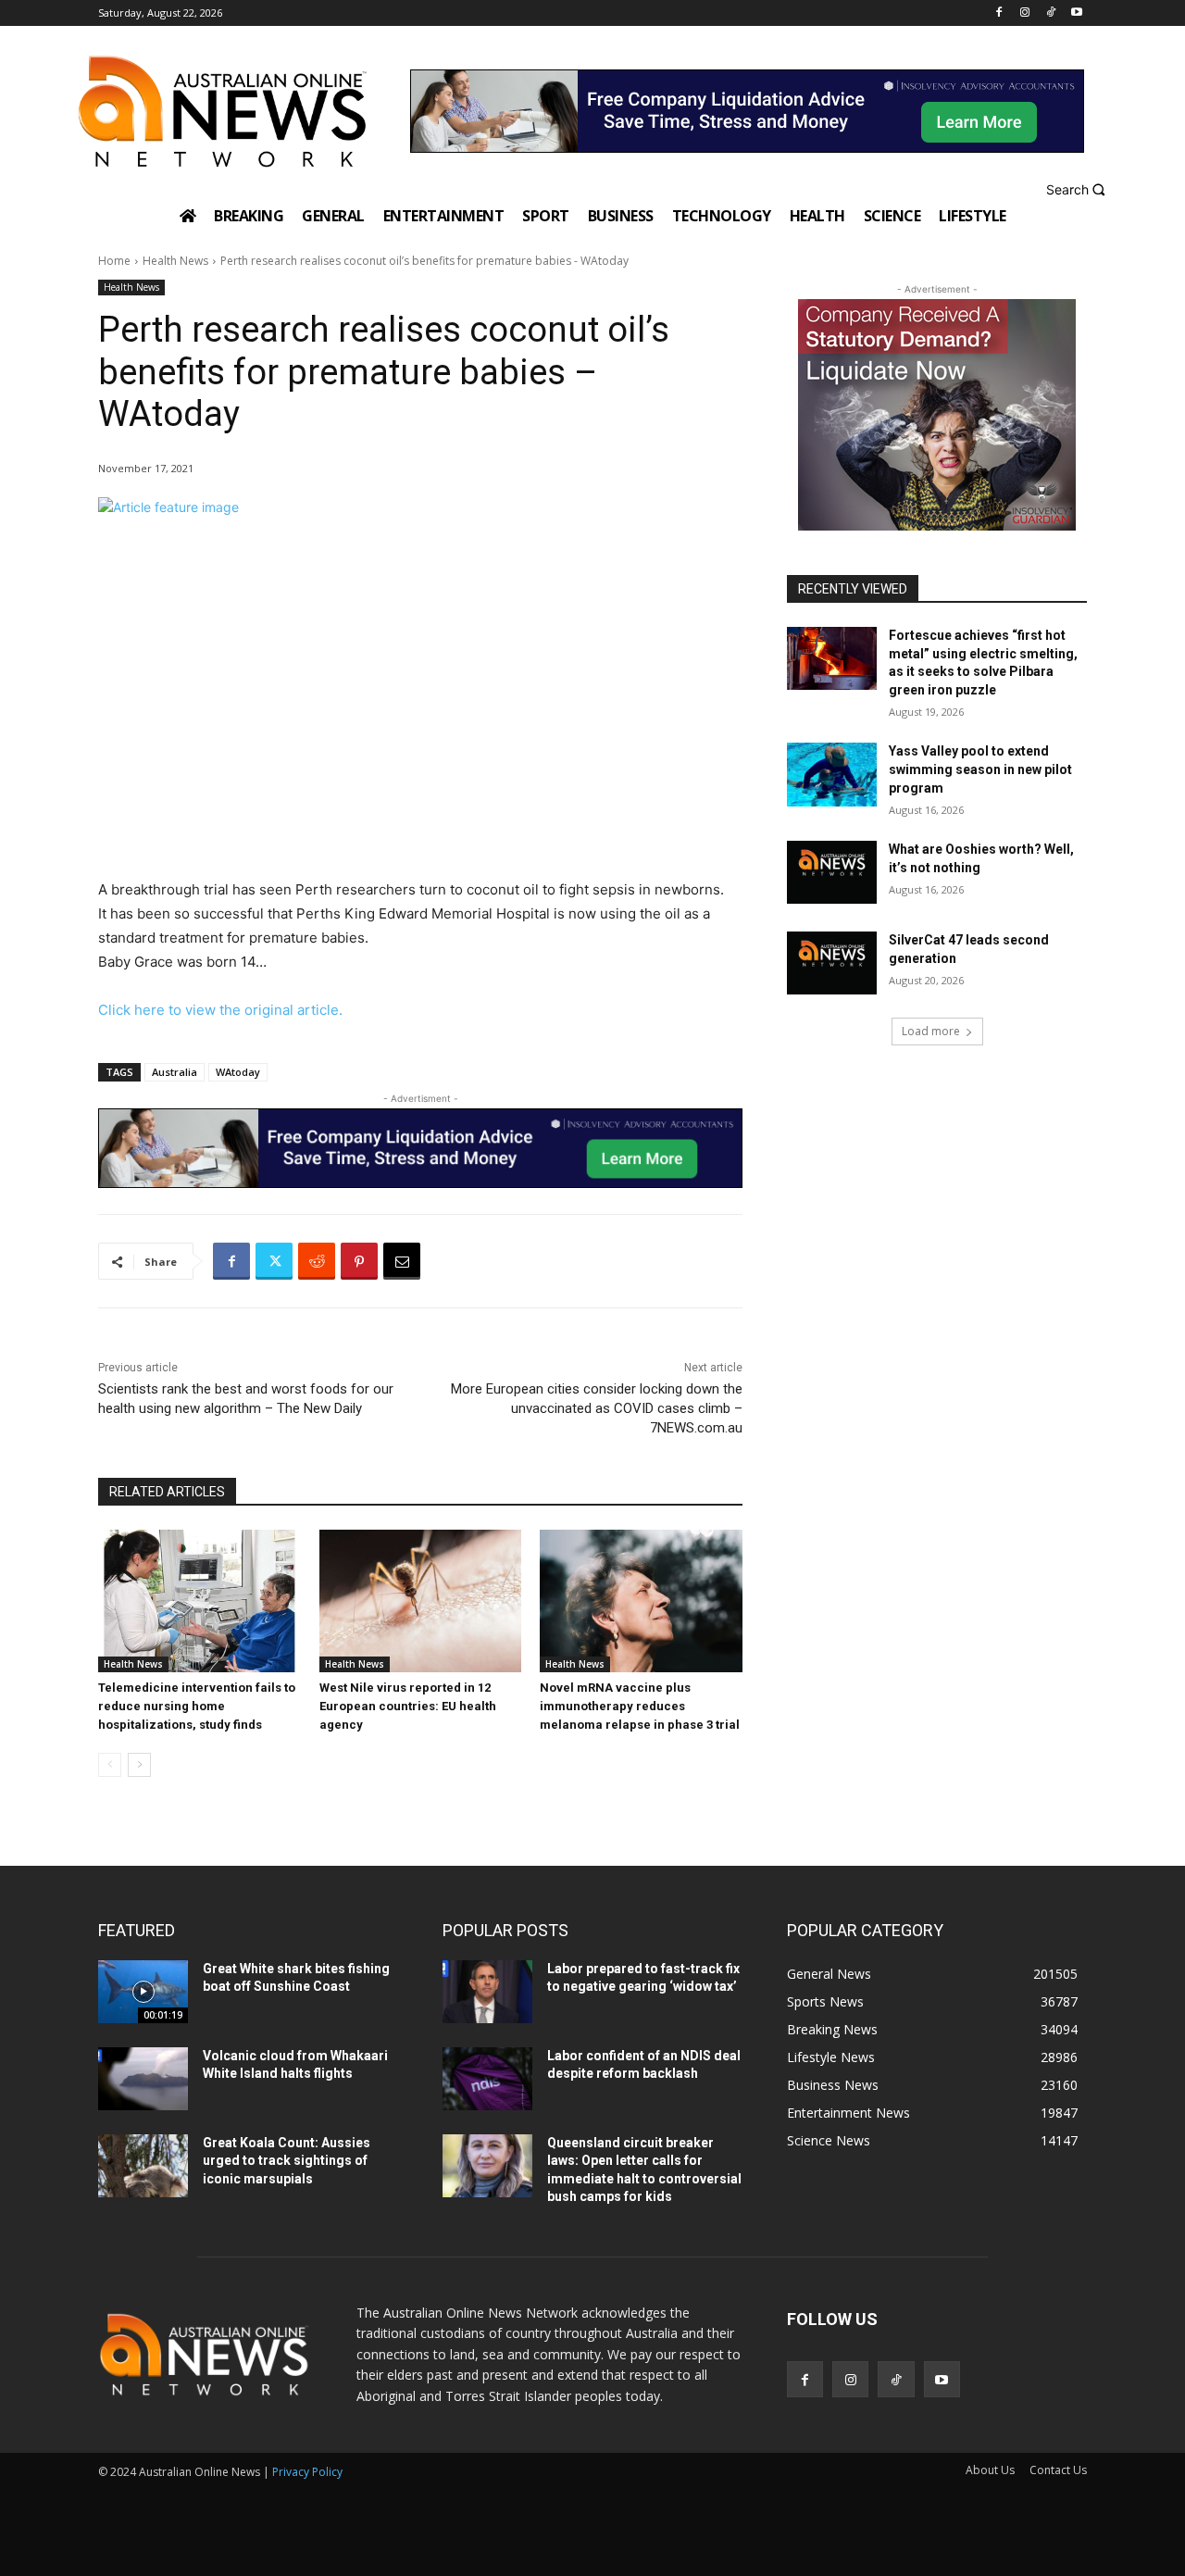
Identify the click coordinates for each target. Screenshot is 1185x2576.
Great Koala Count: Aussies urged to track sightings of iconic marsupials (287, 2161)
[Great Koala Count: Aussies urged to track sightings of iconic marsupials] (143, 2166)
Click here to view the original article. (220, 1010)
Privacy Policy (307, 2472)
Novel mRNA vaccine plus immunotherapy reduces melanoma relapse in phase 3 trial (640, 1706)
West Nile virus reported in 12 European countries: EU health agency (408, 1706)
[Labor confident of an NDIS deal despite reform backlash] (487, 2079)
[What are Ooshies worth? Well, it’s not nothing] (832, 872)
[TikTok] (1050, 13)
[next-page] (139, 1765)
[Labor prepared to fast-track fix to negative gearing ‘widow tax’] (487, 1992)
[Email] (402, 1261)
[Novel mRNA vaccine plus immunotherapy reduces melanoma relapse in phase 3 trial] (641, 1601)
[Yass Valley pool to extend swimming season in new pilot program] (832, 774)
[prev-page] (110, 1765)
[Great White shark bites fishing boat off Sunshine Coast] (143, 1992)
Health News (175, 261)
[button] (1078, 189)
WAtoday (238, 1072)
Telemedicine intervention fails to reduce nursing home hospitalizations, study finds (197, 1706)
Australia (175, 1072)
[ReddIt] (317, 1261)
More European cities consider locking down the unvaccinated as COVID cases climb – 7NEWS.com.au (597, 1408)
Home (114, 261)
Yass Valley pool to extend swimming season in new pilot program (980, 769)
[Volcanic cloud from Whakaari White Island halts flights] (143, 2079)
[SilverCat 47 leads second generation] (832, 963)
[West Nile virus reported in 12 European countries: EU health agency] (421, 1601)
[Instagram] (1025, 13)
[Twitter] (274, 1261)
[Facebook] (999, 13)
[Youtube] (1076, 13)
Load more (931, 1031)
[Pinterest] (359, 1261)
